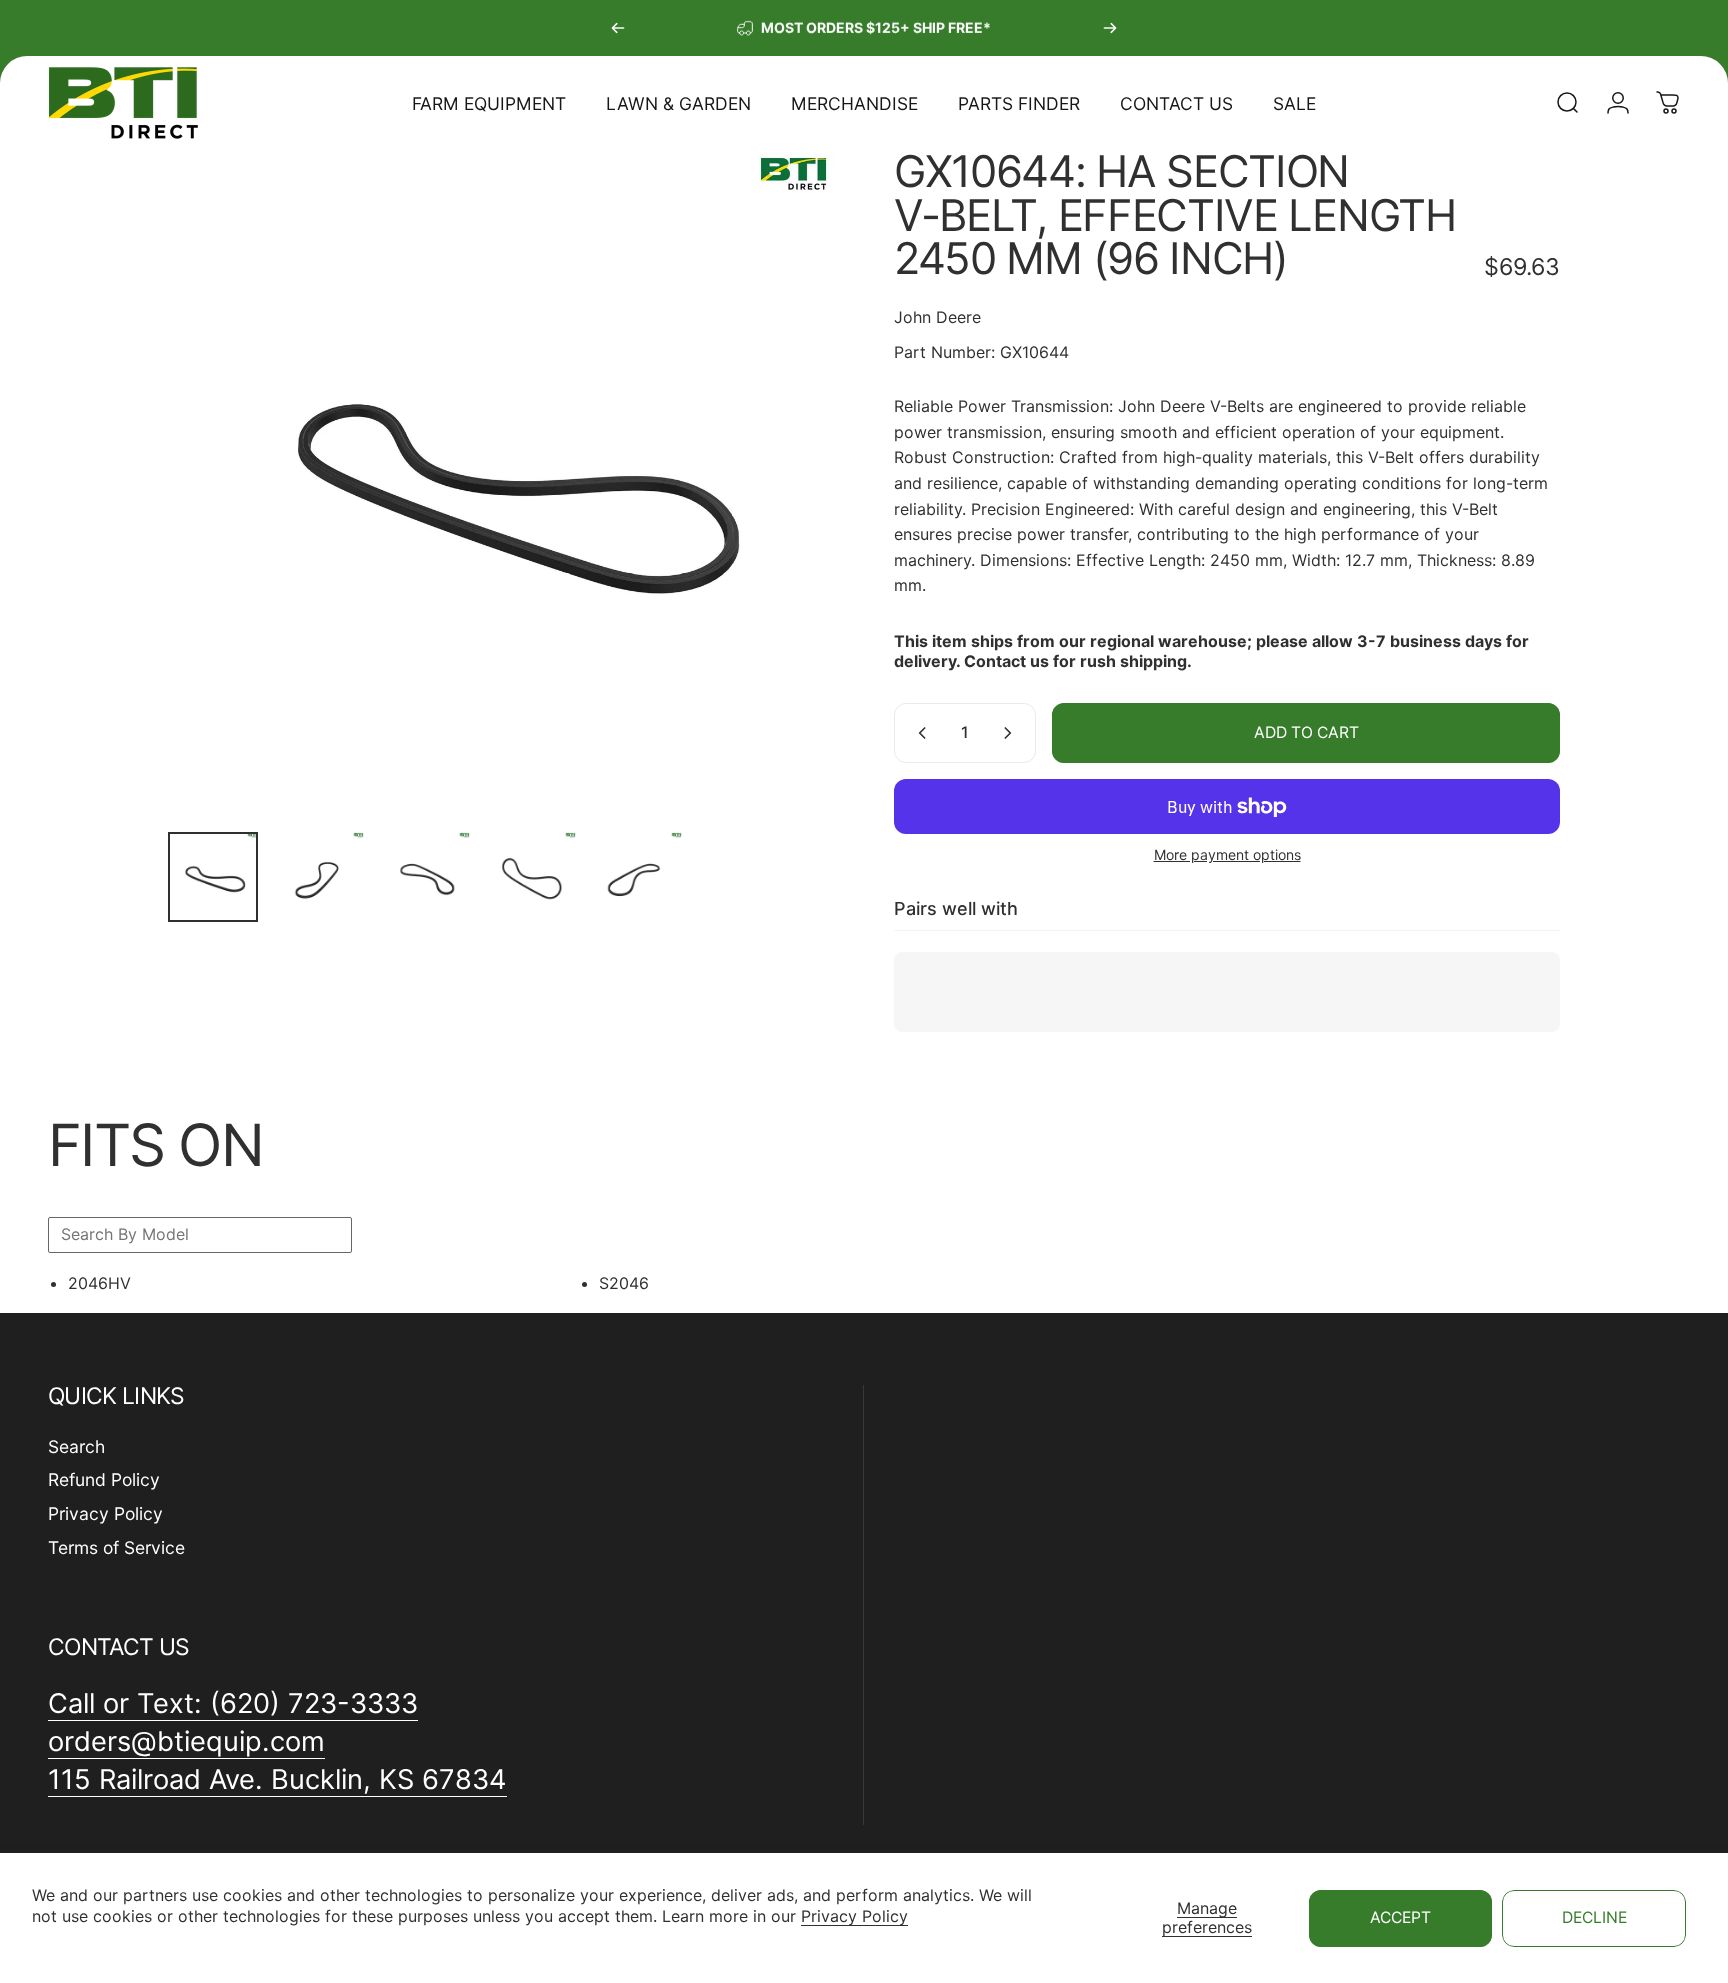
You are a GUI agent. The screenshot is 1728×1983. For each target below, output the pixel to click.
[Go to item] (213, 877)
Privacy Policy (854, 1916)
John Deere (937, 317)
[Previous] (618, 28)
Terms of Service (116, 1548)
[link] (277, 1780)
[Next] (1110, 28)
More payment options (1227, 854)
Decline (1594, 1917)
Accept (1400, 1917)
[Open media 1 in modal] (501, 483)
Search (76, 1446)
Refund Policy (104, 1480)
